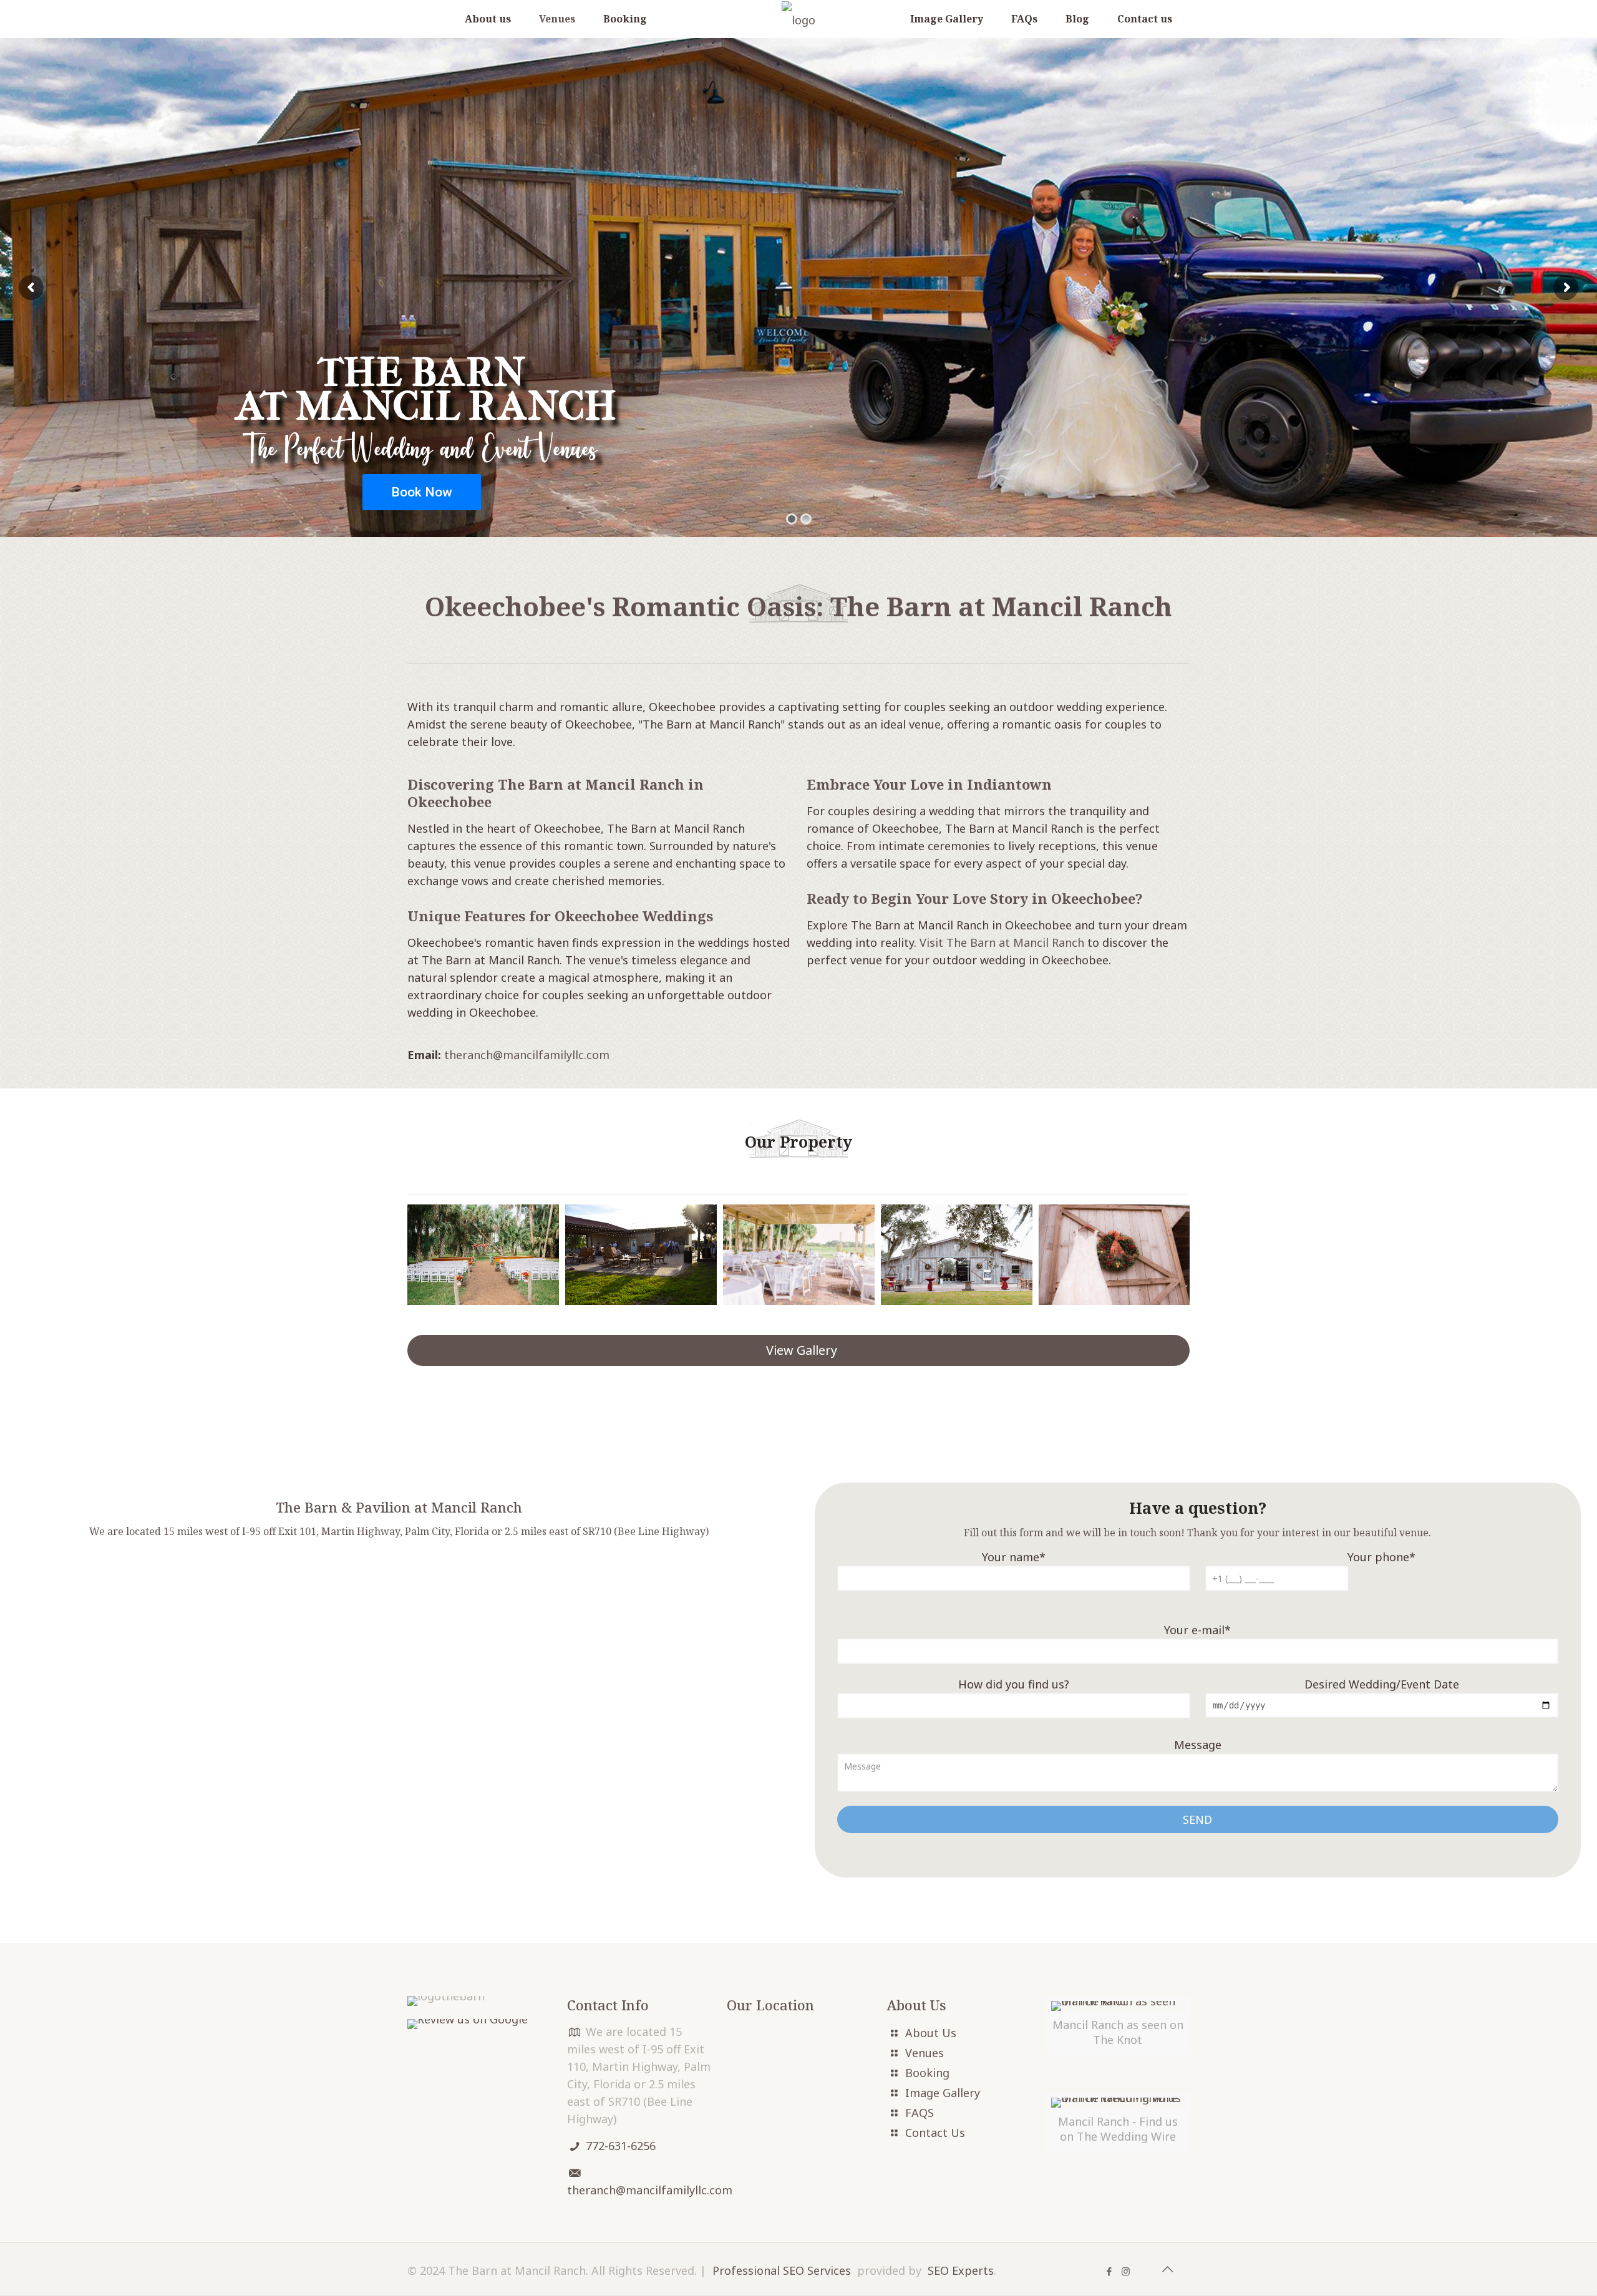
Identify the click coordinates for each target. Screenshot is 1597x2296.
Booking (927, 2073)
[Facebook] (1109, 2271)
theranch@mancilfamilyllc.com (527, 1055)
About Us (931, 2033)
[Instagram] (1126, 2271)
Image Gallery (943, 2093)
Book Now (422, 492)
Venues (925, 2053)
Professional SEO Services (782, 2270)
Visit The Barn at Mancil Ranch (1002, 942)
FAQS (920, 2113)
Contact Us (935, 2133)
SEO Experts (961, 2270)
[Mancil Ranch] (798, 19)
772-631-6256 (621, 2146)
